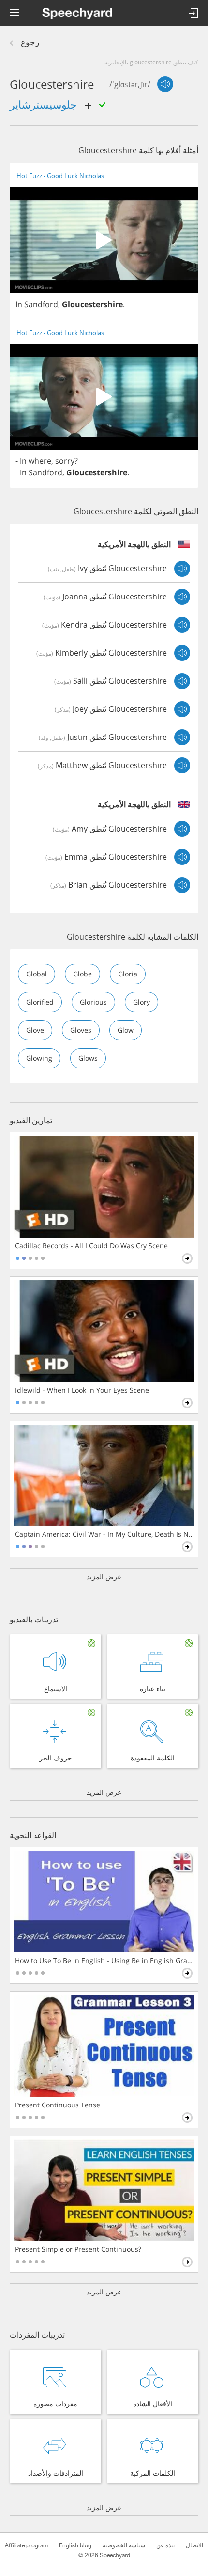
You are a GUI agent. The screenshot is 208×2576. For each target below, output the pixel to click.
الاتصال (194, 2545)
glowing (39, 1058)
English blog (75, 2545)
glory (141, 1002)
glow (126, 1030)
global (37, 974)
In (19, 304)
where (40, 461)
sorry (65, 461)
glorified (40, 1002)
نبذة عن (165, 2545)
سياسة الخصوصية (124, 2545)
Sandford (41, 304)
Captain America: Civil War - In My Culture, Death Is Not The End (105, 1534)
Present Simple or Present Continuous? (78, 2249)
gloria (128, 974)
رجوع (30, 42)
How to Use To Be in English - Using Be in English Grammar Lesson (105, 1961)
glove (35, 1030)
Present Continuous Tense (58, 2105)
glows (88, 1058)
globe (82, 974)
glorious (93, 1002)
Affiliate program (26, 2545)
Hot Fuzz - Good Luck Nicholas (60, 176)
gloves (81, 1030)
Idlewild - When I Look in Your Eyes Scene (82, 1390)
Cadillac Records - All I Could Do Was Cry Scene (91, 1246)
